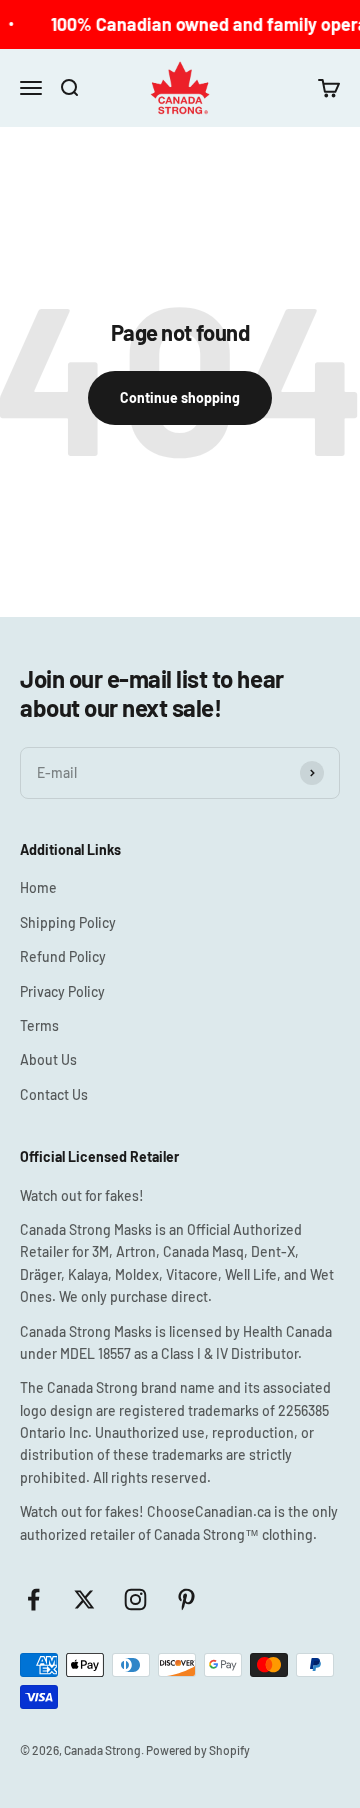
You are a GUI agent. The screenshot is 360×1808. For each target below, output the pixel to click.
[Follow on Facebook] (33, 1599)
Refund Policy (63, 956)
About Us (48, 1059)
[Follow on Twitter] (84, 1599)
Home (38, 887)
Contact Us (54, 1094)
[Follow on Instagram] (135, 1599)
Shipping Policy (68, 922)
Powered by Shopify (198, 1750)
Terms (39, 1025)
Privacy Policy (62, 991)
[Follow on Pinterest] (186, 1599)
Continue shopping (180, 397)
